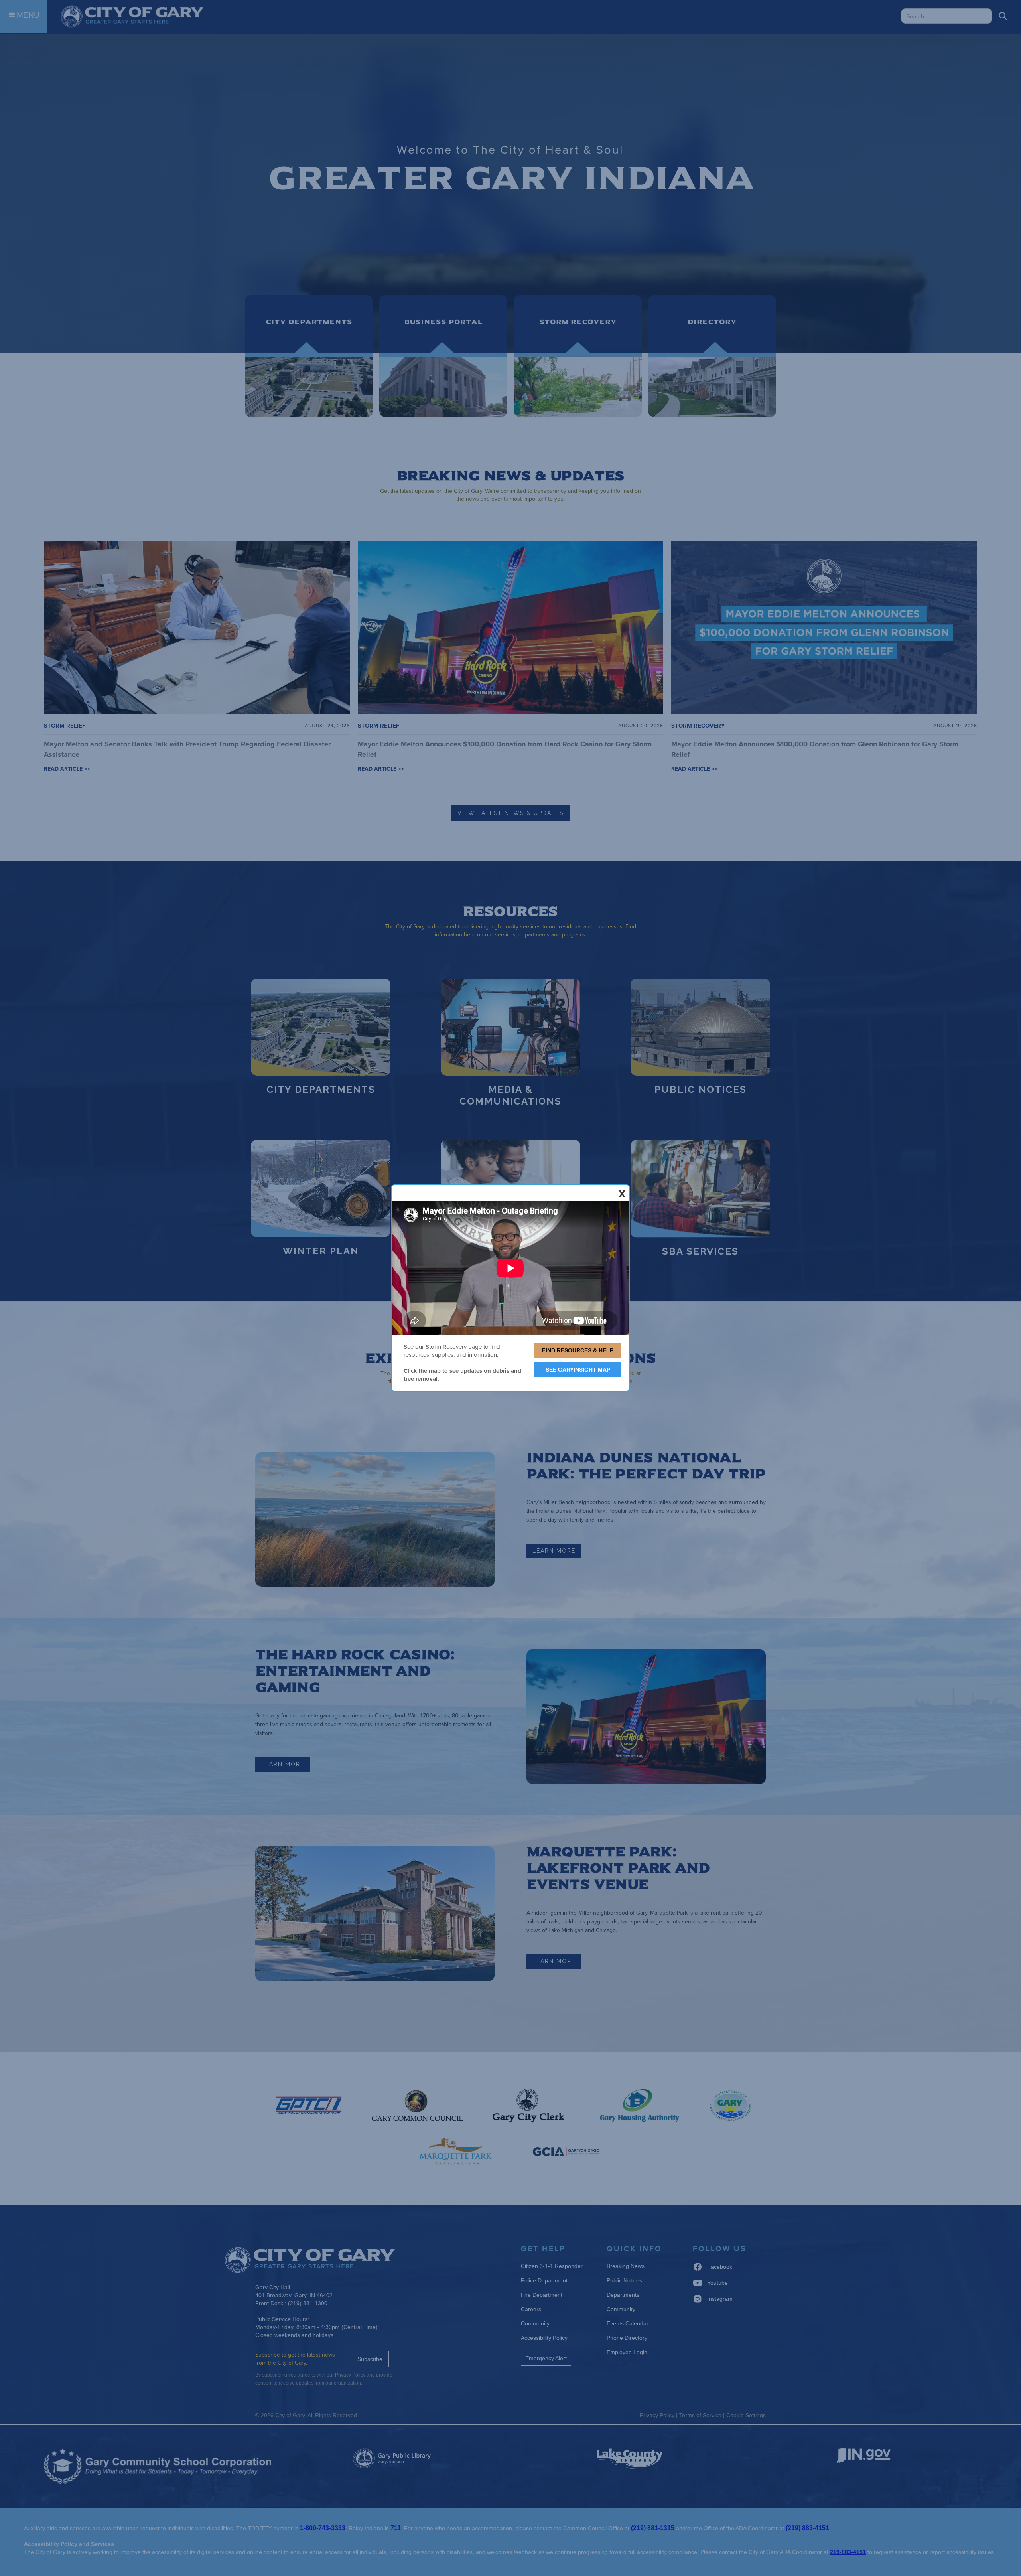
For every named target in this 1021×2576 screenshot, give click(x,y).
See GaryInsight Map (578, 1370)
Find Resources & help (578, 1350)
